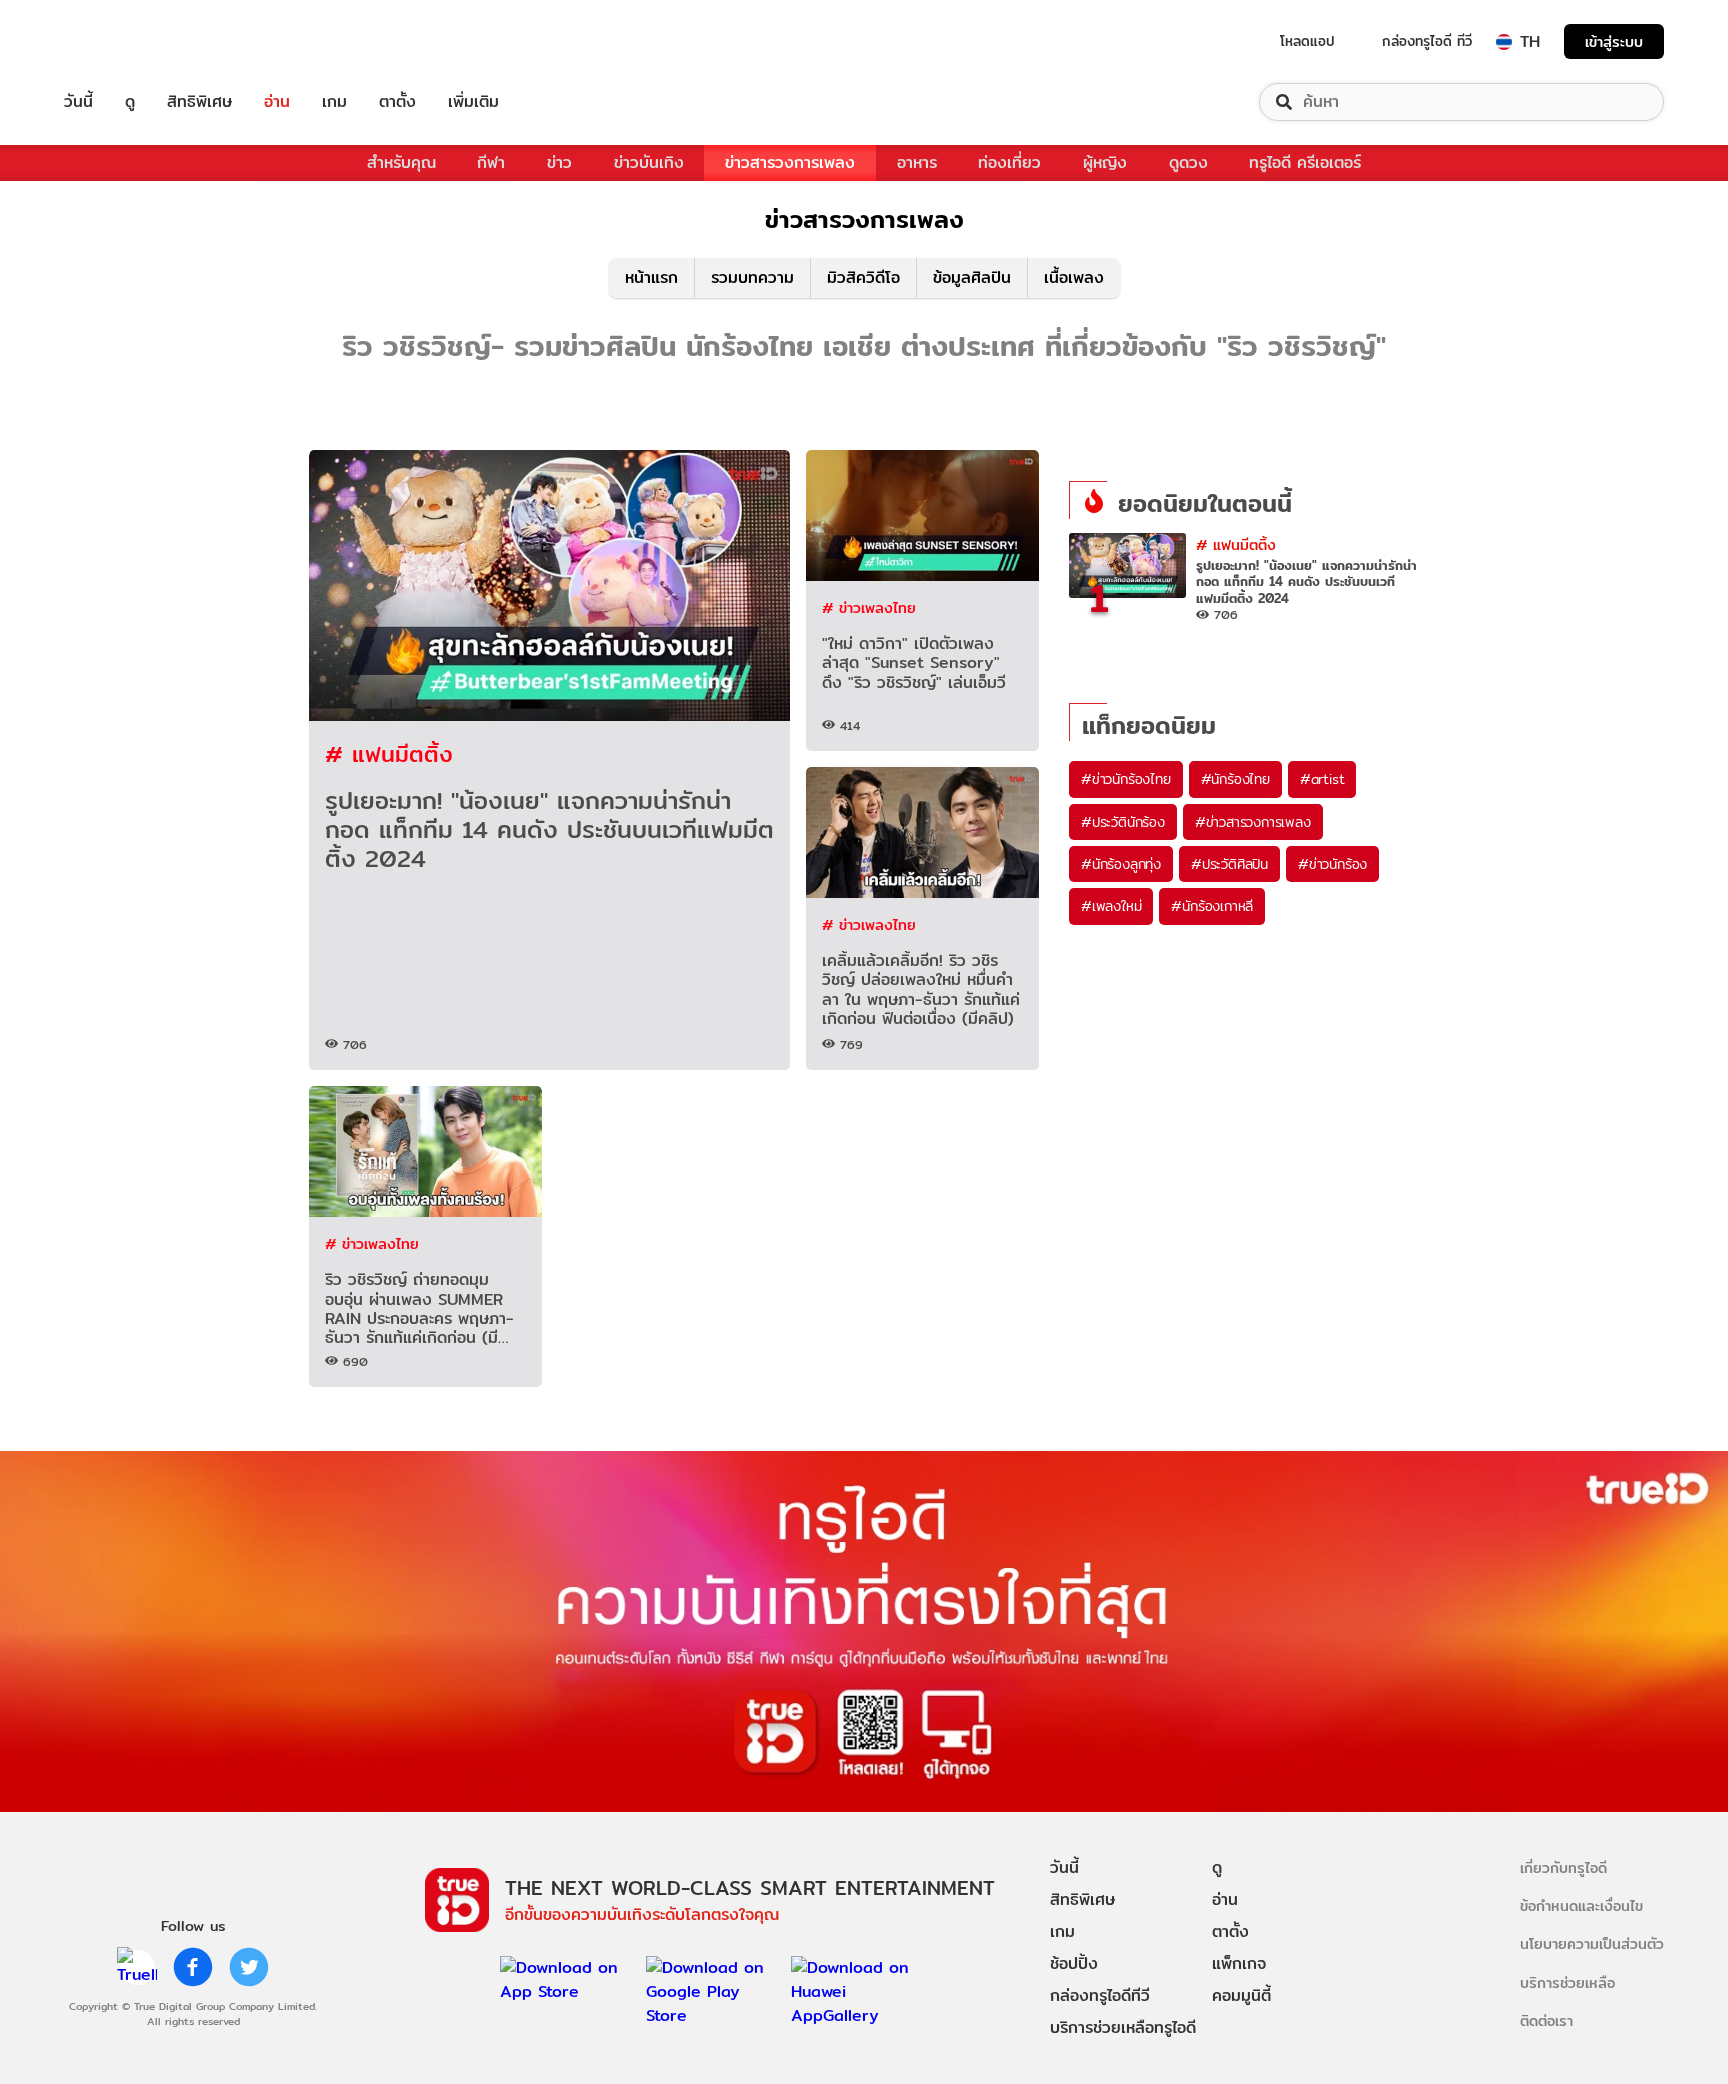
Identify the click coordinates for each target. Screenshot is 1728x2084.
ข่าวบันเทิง (649, 162)
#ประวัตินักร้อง (1123, 822)
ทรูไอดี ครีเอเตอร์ (1305, 162)
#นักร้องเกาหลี (1212, 906)
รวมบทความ (752, 277)
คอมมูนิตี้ (1241, 1995)
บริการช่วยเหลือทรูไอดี (1123, 2027)
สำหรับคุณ (401, 162)
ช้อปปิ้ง (1074, 1963)
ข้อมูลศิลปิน (972, 277)
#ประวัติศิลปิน (1229, 864)
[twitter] (249, 1967)
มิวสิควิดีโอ (863, 277)
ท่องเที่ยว (1009, 162)
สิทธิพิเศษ (199, 102)
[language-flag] (1504, 42)
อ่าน (277, 102)
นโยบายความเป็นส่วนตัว (1592, 1943)
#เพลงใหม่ (1111, 906)
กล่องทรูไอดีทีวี (1100, 1995)
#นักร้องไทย (1235, 779)
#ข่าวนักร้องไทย (1126, 779)
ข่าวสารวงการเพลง (790, 162)
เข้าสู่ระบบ (1614, 41)
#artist (1322, 779)
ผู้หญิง (1105, 162)
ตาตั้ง (397, 102)
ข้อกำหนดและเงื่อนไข (1581, 1905)
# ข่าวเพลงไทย (869, 607)
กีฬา (491, 162)
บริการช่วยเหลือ (1567, 1982)
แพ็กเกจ (1239, 1963)
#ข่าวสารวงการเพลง (1253, 822)
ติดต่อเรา (1546, 2020)
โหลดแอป (1307, 41)
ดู (130, 102)
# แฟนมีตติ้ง (389, 753)
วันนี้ (78, 102)
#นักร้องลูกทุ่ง (1121, 864)
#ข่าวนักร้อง (1332, 864)
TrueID (124, 41)
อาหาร (917, 162)
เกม (334, 102)
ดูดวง (1188, 162)
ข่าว (559, 162)
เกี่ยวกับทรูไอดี (1563, 1867)
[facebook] (193, 1967)
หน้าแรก (651, 277)
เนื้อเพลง (1074, 277)
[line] (137, 1967)
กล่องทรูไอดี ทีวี (1427, 41)
